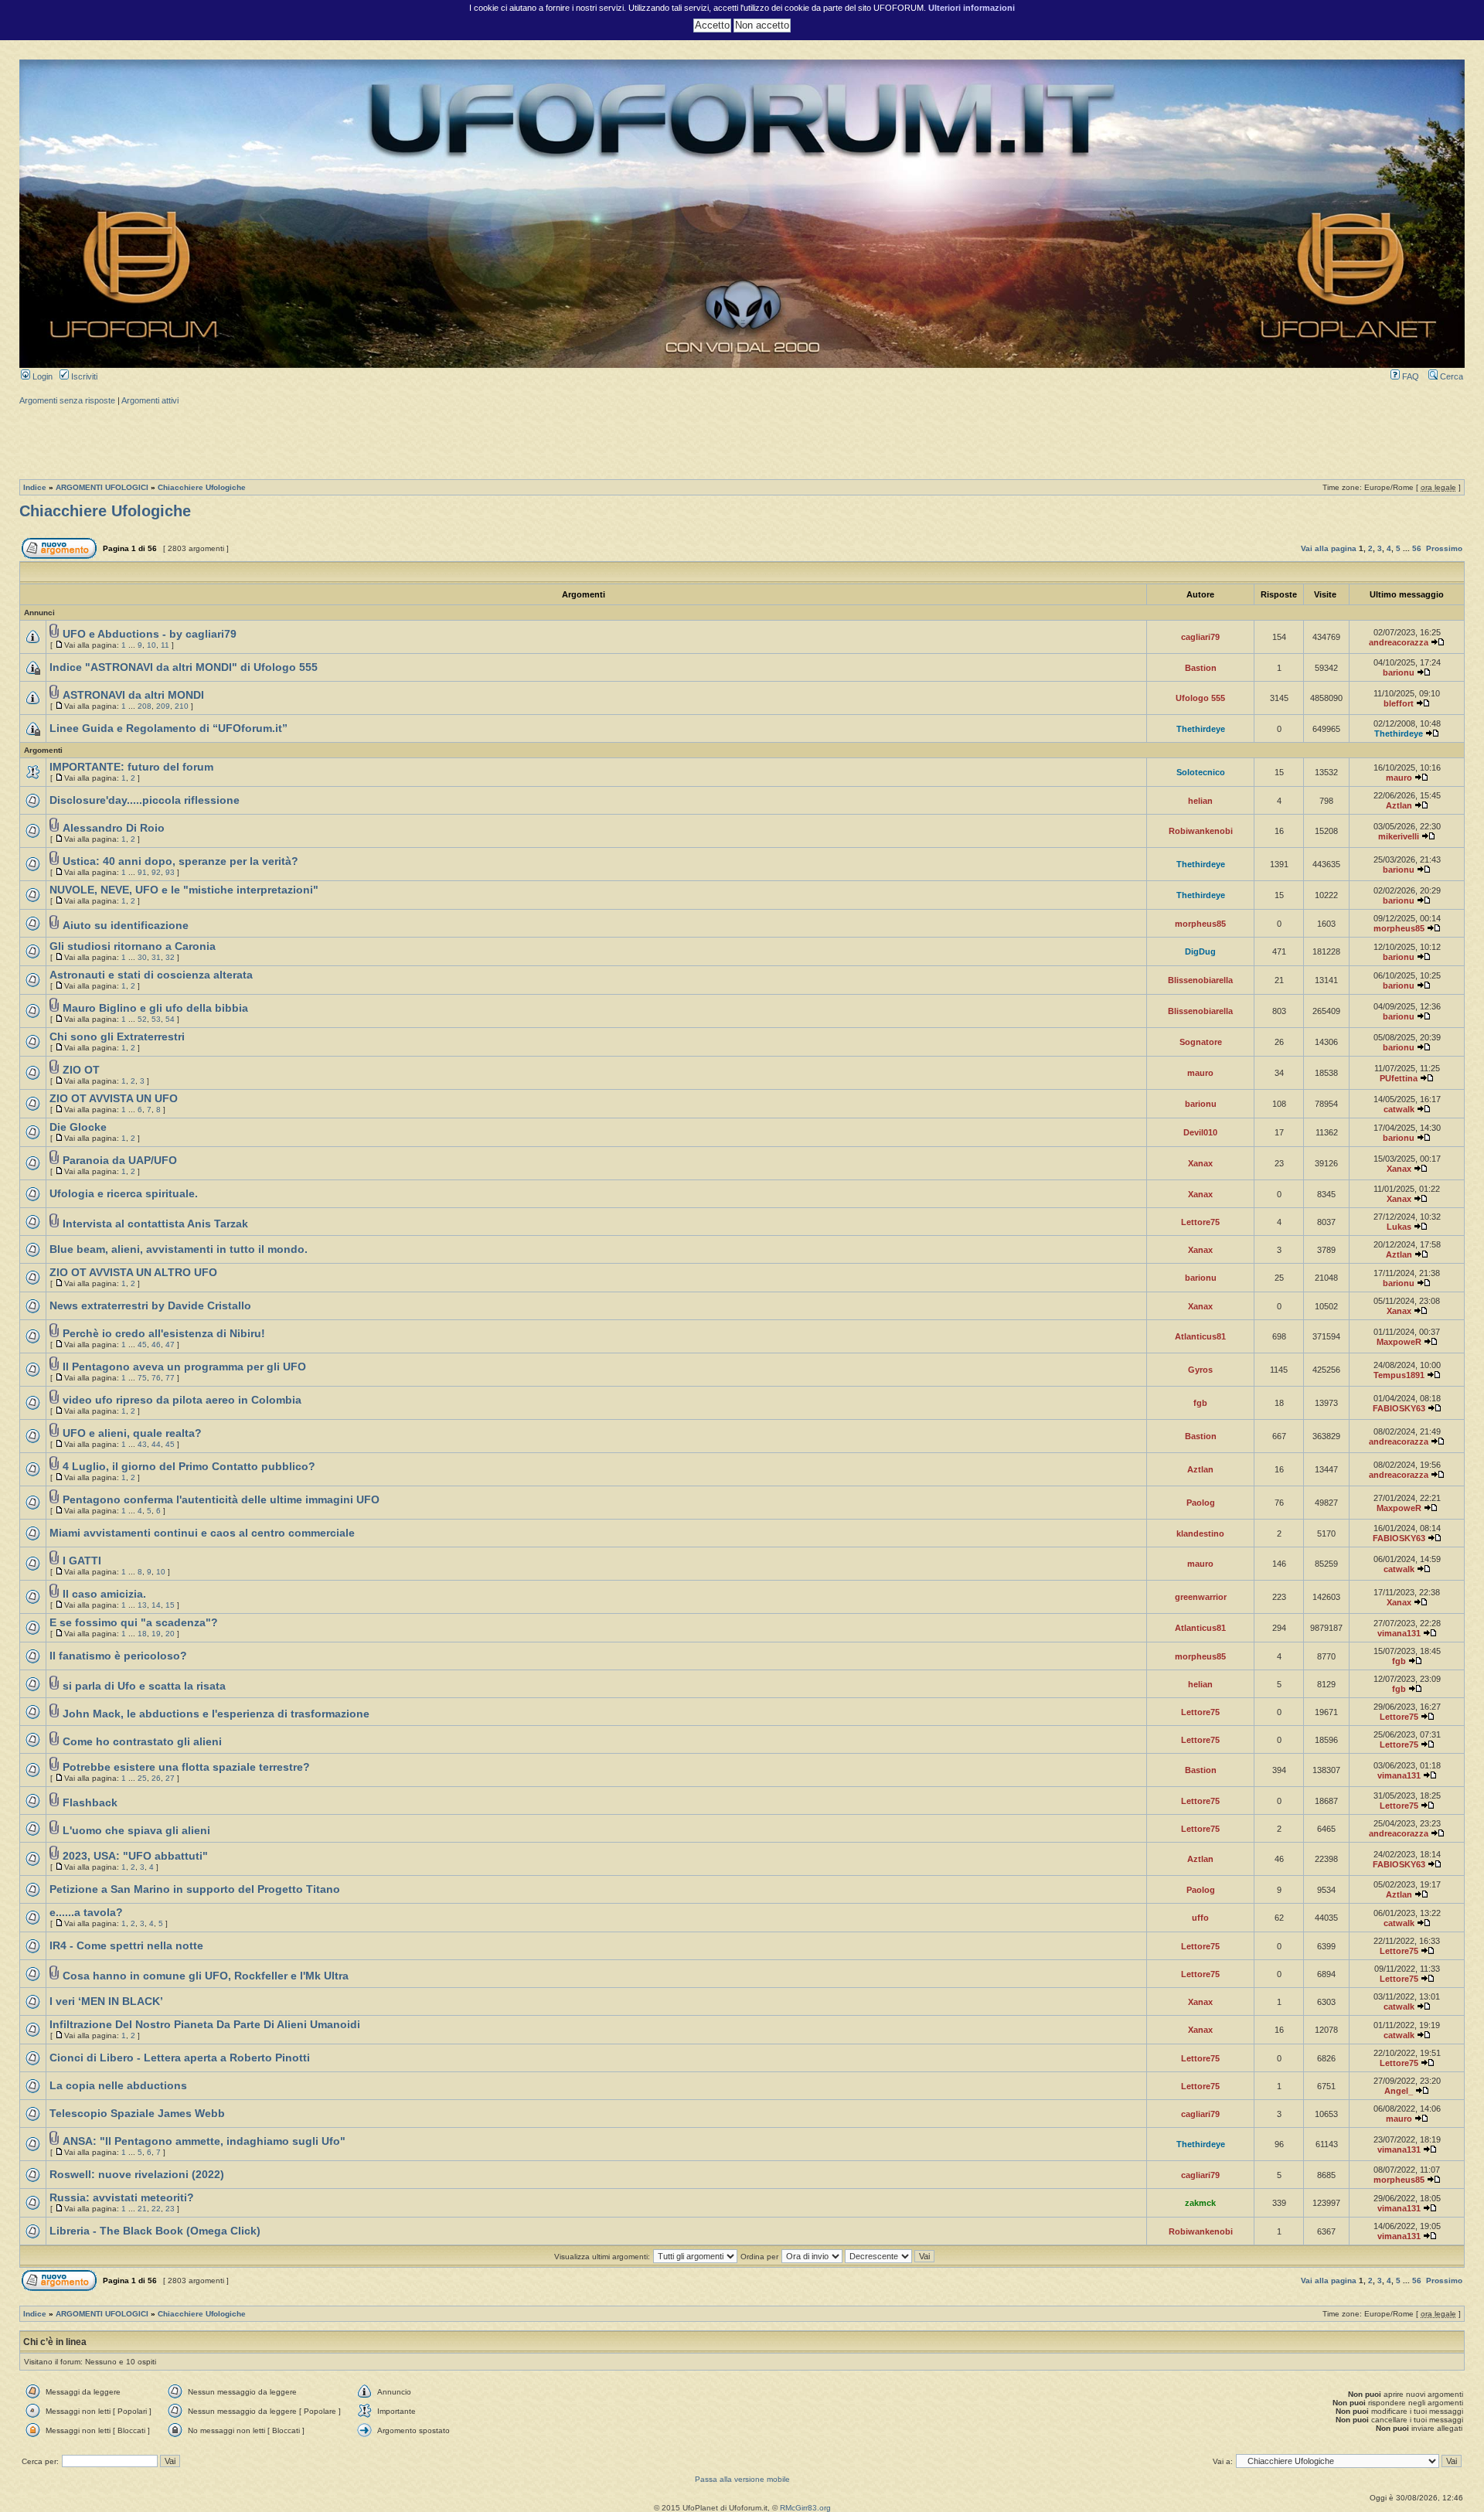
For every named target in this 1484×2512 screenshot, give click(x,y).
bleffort (1399, 703)
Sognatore (1201, 1042)
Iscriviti (83, 376)
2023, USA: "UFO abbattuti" (135, 1856)
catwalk (1399, 1109)
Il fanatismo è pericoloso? (118, 1656)
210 (182, 706)
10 (151, 645)
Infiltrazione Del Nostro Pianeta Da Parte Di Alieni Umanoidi (205, 2025)
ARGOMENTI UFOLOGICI (102, 487)
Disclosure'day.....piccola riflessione (145, 800)
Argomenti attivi (150, 400)
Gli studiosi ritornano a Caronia (133, 946)
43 (142, 1444)
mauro (1399, 778)
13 (142, 1605)
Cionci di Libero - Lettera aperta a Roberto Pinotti (180, 2058)
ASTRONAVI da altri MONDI (133, 695)
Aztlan (1399, 805)
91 (142, 872)
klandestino (1200, 1533)
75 (142, 1378)
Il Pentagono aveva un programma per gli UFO (184, 1367)
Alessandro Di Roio (114, 828)
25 (142, 1778)
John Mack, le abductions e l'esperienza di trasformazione (216, 1714)
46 (156, 1344)
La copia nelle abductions (118, 2086)
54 (170, 1019)
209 (163, 706)
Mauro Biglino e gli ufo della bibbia (155, 1008)
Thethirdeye (1201, 729)
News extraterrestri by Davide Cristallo (150, 1306)
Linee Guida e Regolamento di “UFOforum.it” (168, 728)
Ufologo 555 (1200, 698)
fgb (1200, 1403)
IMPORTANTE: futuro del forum (131, 767)
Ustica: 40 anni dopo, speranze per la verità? (180, 861)
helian (1200, 801)
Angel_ (1399, 2091)
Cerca (1450, 376)
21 (142, 2209)
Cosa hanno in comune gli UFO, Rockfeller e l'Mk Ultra (206, 1976)
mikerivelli (1399, 836)
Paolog (1201, 1503)
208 (145, 706)
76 (156, 1378)
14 (156, 1605)
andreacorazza (1399, 642)
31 (156, 957)
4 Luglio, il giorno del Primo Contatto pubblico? (189, 1467)
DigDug (1200, 951)
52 (142, 1019)
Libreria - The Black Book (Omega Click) (155, 2231)
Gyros (1200, 1370)
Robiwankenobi (1201, 831)
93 (170, 872)
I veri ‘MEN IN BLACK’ (106, 2001)
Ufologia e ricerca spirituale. (124, 1194)
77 (170, 1378)
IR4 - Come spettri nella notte (126, 1946)
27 (170, 1778)
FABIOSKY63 (1399, 1408)
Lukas (1399, 1227)
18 (142, 1634)
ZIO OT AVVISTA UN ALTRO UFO (133, 1273)
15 (170, 1605)
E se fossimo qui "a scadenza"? (134, 1623)
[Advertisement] (742, 441)
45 (142, 1344)
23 (170, 2209)
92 (156, 872)
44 (156, 1444)
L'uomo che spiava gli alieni (136, 1831)
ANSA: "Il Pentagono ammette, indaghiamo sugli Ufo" (204, 2141)
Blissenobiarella (1200, 980)
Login (41, 376)
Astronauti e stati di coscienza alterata (151, 975)
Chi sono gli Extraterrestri (117, 1037)
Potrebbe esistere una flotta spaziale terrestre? (186, 1767)
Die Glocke (78, 1127)
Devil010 (1200, 1132)
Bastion (1201, 668)
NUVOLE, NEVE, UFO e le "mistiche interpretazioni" (184, 890)
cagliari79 (1200, 637)
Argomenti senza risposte (67, 400)
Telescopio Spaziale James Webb (137, 2114)
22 (156, 2209)
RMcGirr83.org (805, 2508)
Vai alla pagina (1329, 548)
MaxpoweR (1399, 1342)
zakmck (1200, 2203)
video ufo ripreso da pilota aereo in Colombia (182, 1400)
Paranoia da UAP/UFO (120, 1161)
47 (170, 1344)
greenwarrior (1201, 1597)
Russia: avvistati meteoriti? (122, 2198)
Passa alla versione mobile (742, 2479)
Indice (35, 487)
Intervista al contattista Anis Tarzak (155, 1224)
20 (170, 1634)
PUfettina (1399, 1078)
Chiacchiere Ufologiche (202, 487)
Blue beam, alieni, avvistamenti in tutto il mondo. (179, 1249)
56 (1417, 548)
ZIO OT (81, 1070)
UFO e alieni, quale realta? (132, 1433)
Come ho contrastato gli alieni (142, 1742)
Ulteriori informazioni (972, 8)
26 (156, 1778)
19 (156, 1634)
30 (142, 957)
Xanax (1200, 1163)
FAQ (1409, 376)
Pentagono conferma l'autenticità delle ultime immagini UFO (221, 1500)
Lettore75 (1200, 1222)
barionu (1399, 672)
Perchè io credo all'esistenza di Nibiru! (164, 1334)
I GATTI (82, 1561)
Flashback (90, 1803)
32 (170, 957)
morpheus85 (1200, 924)
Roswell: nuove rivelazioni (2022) (137, 2175)
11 (165, 645)
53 (156, 1019)
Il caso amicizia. (104, 1594)
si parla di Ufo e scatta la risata (144, 1686)
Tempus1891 (1399, 1375)
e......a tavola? (86, 1913)
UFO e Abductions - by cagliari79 (150, 634)
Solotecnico (1201, 772)
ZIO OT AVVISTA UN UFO (114, 1099)
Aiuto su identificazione (126, 926)
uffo (1200, 1918)
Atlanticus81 (1200, 1336)
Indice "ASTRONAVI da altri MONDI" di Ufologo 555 (184, 667)
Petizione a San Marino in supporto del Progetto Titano (195, 1889)
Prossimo (1444, 548)
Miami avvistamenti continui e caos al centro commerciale (202, 1533)
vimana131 (1399, 1633)
